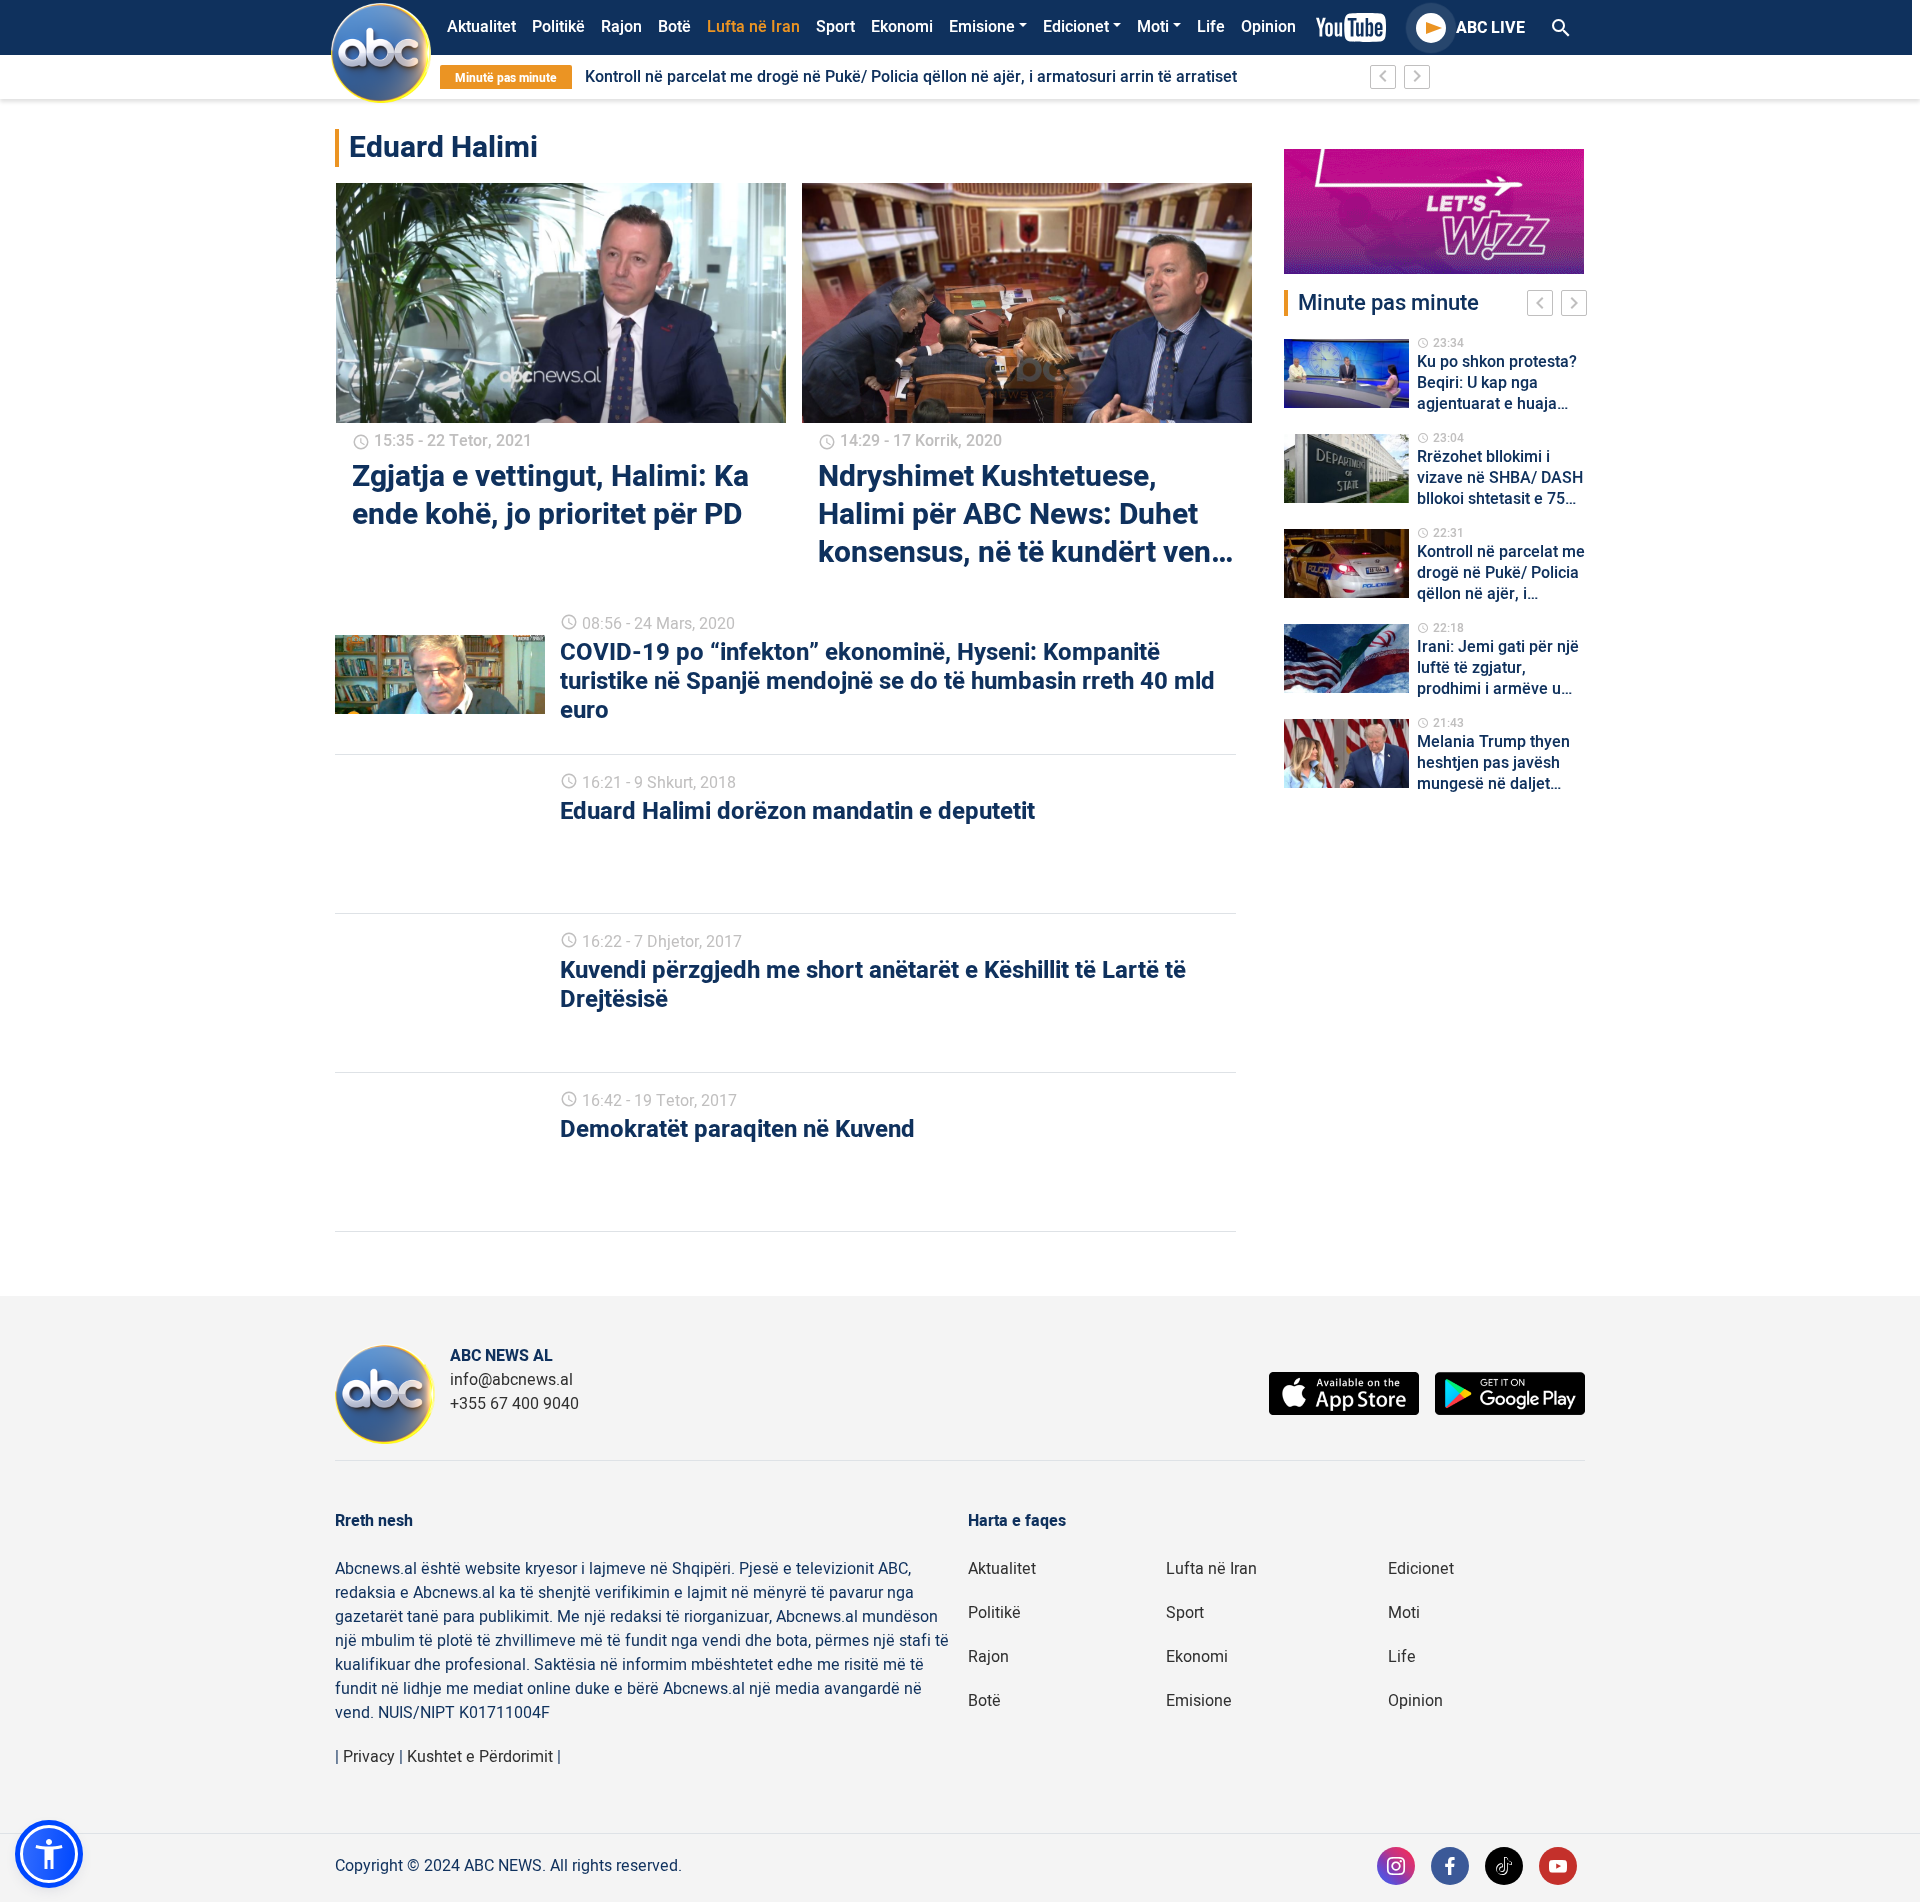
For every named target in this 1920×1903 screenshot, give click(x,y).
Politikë (558, 27)
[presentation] (1544, 306)
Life (1211, 27)
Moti (1153, 27)
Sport (835, 27)
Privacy (369, 1757)
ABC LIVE (1490, 28)
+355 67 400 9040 (514, 1404)
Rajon (621, 27)
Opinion (1268, 27)
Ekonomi (902, 27)
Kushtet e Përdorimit (480, 1757)
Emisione (982, 27)
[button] (49, 1854)
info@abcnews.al (511, 1380)
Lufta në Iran (753, 27)
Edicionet (1076, 27)
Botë (674, 27)
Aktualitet (481, 27)
